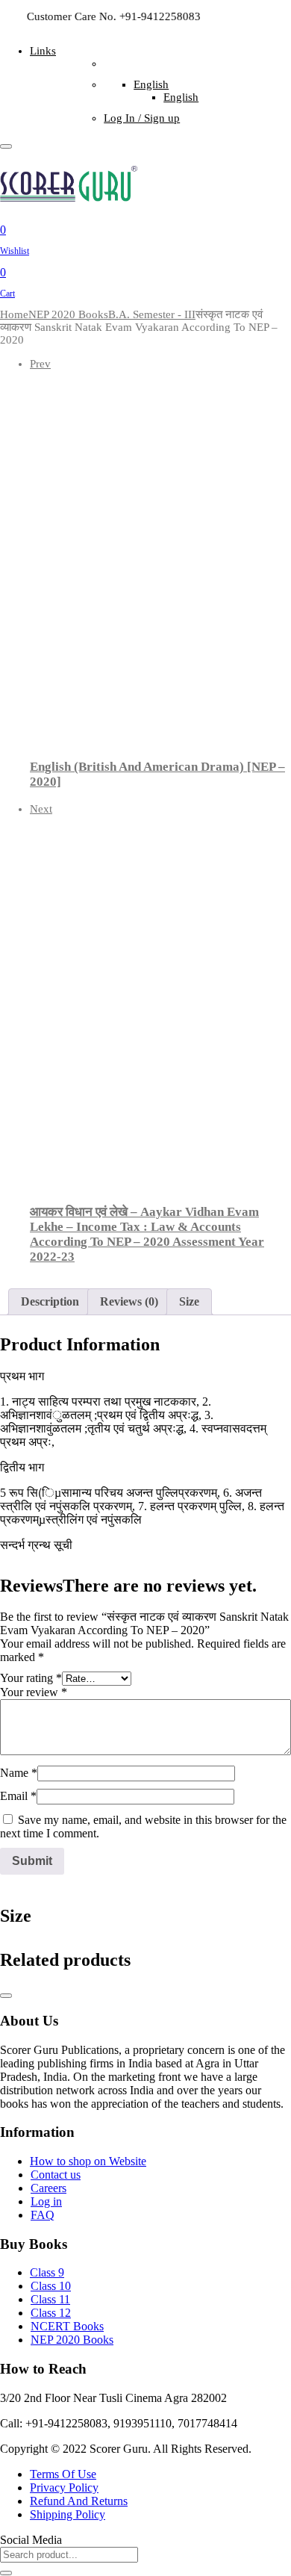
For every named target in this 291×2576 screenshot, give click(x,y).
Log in (46, 2201)
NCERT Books (67, 2326)
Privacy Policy (64, 2487)
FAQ (43, 2215)
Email (18, 1796)
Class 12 (51, 2313)
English (151, 84)
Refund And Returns (79, 2501)
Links (43, 51)
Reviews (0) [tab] (129, 1301)
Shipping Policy (68, 2514)
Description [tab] (50, 1301)
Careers (48, 2188)
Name (19, 1773)
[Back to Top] (6, 1996)
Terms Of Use (63, 2474)
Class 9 (47, 2272)
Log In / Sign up (142, 118)
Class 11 (50, 2299)
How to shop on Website (88, 2161)
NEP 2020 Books (68, 314)
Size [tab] (189, 1301)
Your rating (31, 1678)
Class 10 (51, 2286)
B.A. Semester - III (152, 314)
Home (14, 314)
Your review (34, 1692)
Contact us (56, 2175)
